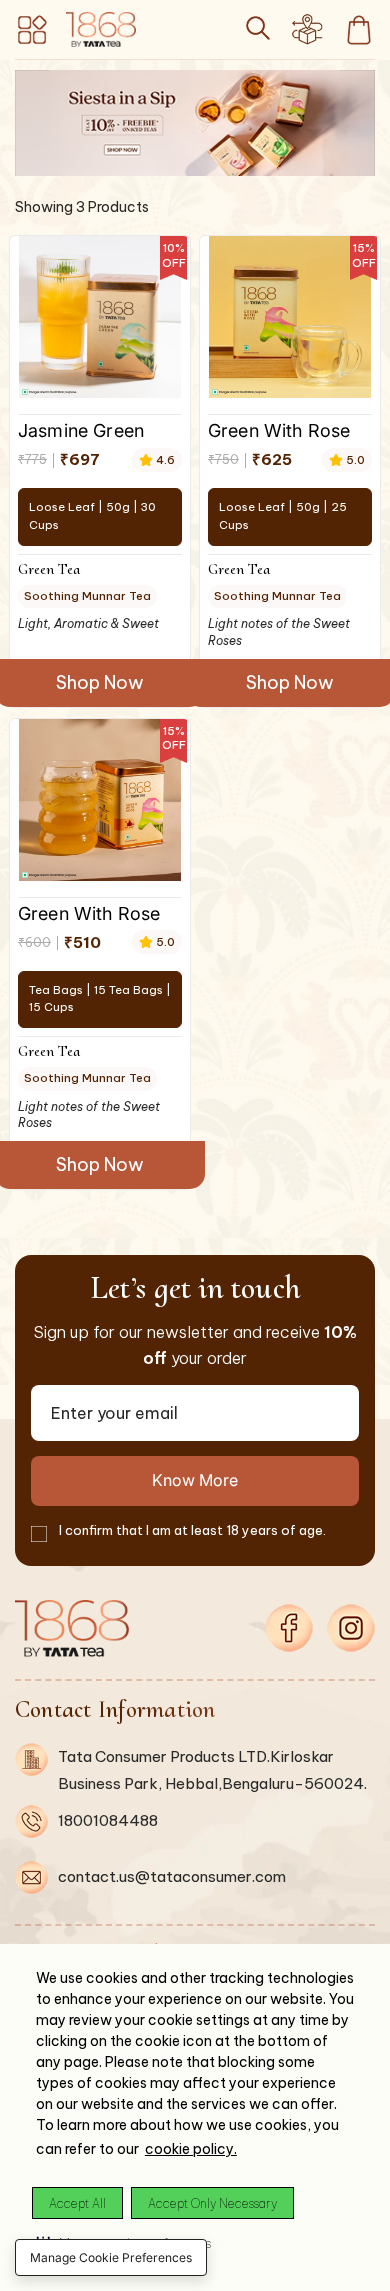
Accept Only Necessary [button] (212, 2203)
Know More (195, 1480)
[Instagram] (351, 1628)
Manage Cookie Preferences (111, 2257)
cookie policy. (191, 2149)
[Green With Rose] (290, 317)
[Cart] (359, 30)
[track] (307, 36)
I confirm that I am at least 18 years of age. (192, 1530)
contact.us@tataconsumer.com (172, 1876)
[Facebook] (289, 1628)
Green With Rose (279, 430)
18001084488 (108, 1820)
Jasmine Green (81, 430)
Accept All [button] (77, 2203)
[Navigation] (33, 30)
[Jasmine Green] (100, 317)
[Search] (258, 28)
